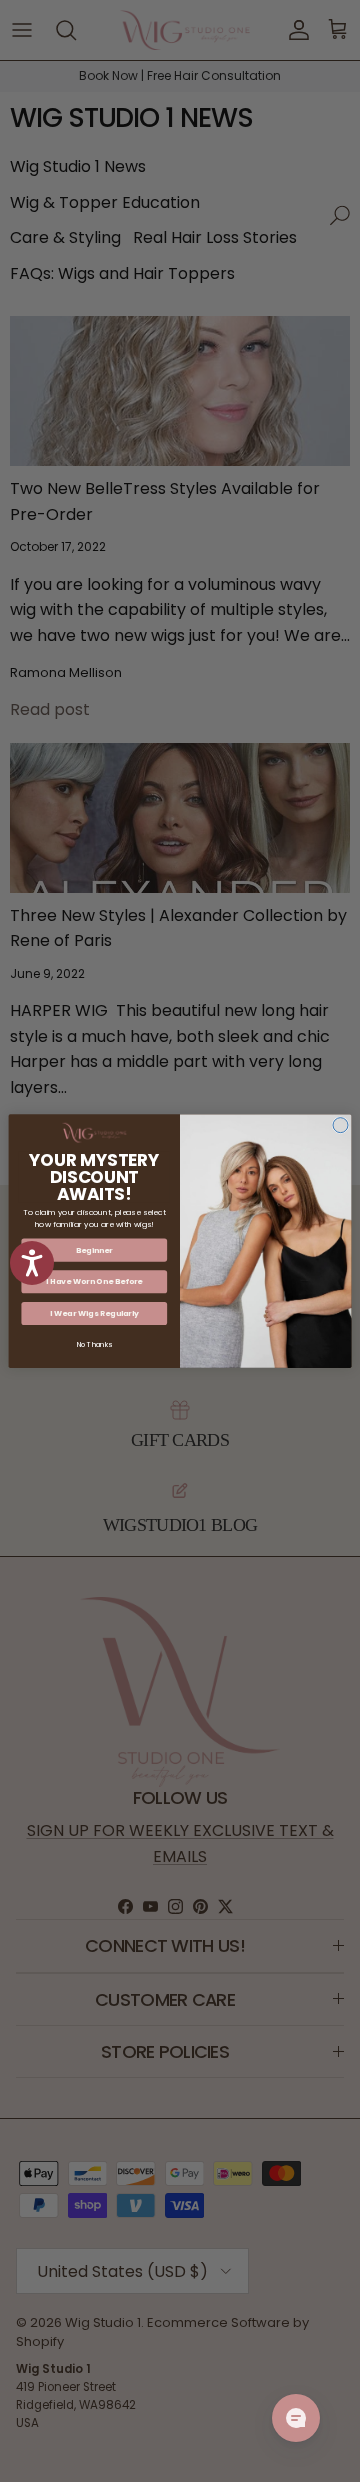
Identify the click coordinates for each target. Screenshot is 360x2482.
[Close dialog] (340, 1125)
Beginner (94, 1249)
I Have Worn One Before (94, 1281)
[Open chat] (296, 2418)
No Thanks (94, 1344)
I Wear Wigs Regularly (94, 1313)
